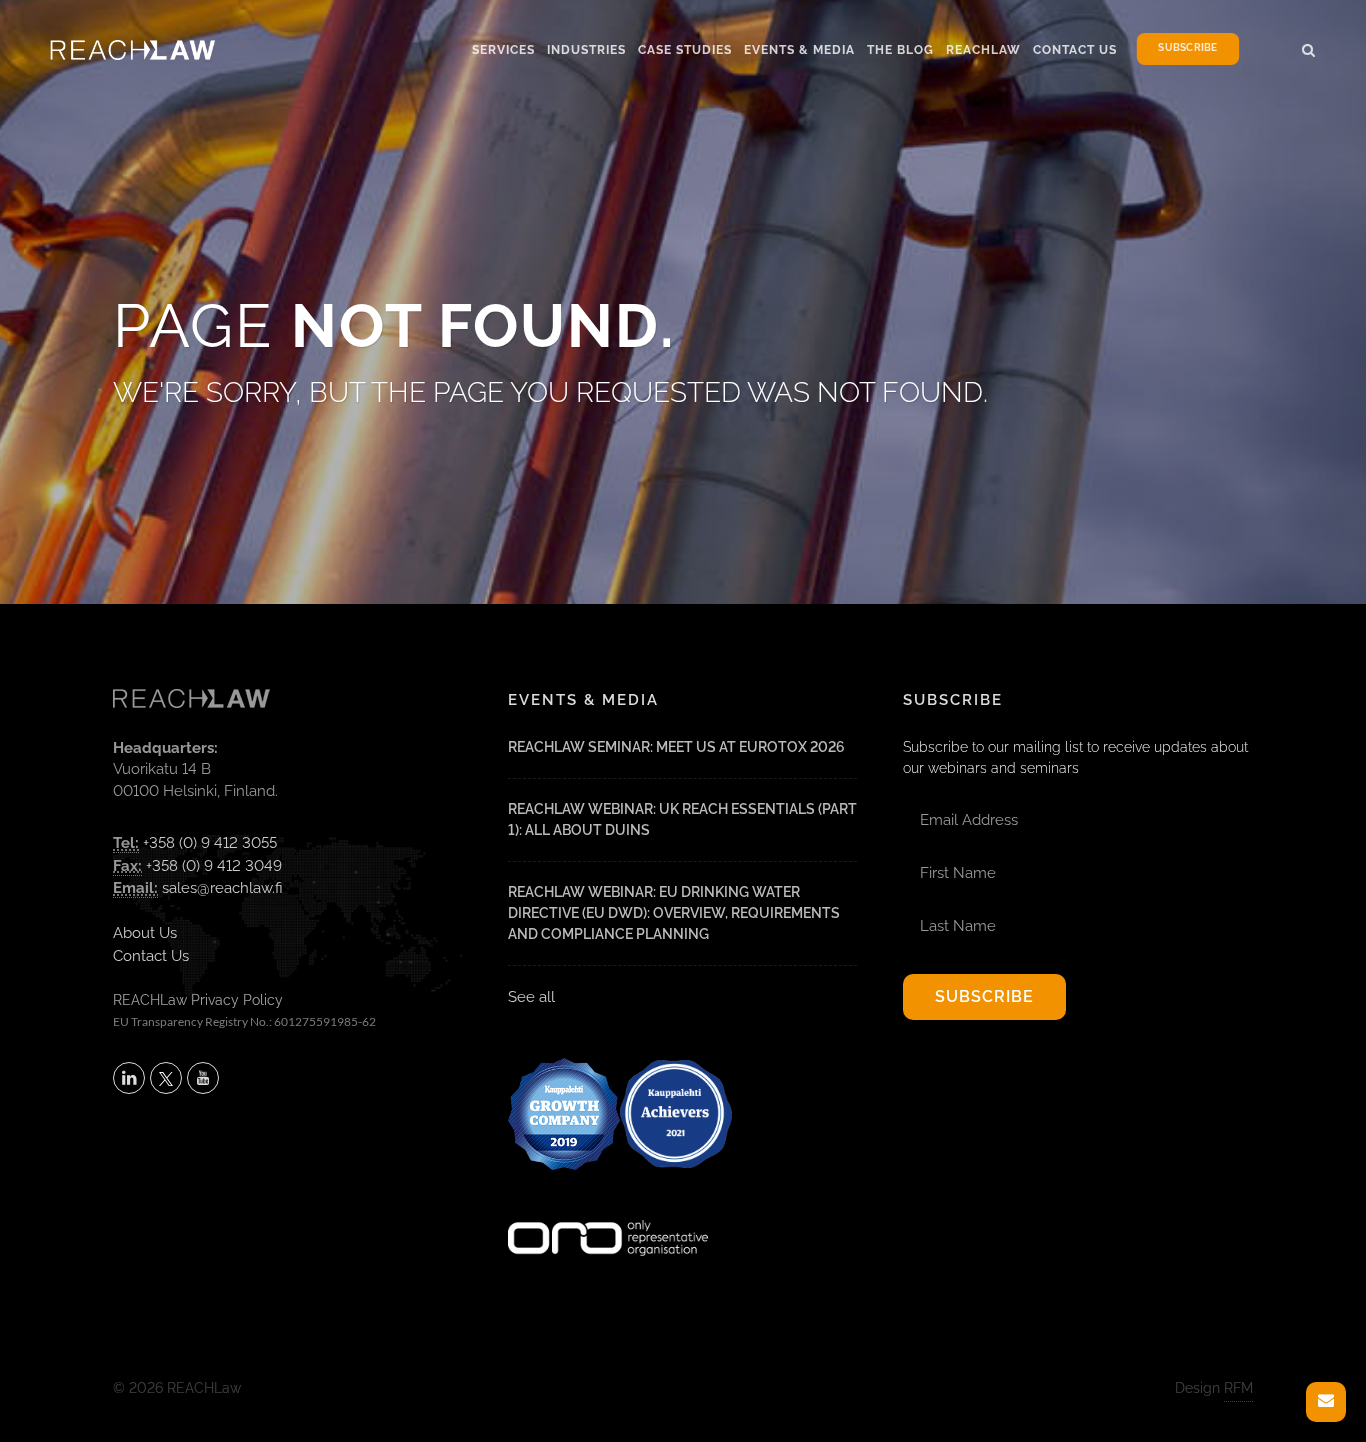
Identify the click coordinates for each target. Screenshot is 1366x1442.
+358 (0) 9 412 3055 (210, 843)
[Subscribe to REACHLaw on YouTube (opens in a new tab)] (203, 1078)
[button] (1309, 47)
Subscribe (1187, 48)
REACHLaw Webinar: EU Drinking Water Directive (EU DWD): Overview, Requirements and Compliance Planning (674, 913)
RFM (1238, 1388)
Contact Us (1075, 50)
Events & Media (799, 50)
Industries (586, 50)
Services (503, 50)
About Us (145, 933)
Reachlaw (983, 50)
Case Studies (685, 50)
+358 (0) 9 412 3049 (214, 866)
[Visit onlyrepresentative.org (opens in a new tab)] (608, 1212)
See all (531, 997)
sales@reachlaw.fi (222, 888)
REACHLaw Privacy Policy (198, 1000)
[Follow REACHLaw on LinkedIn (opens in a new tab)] (129, 1078)
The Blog (900, 50)
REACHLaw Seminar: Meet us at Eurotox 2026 (676, 747)
